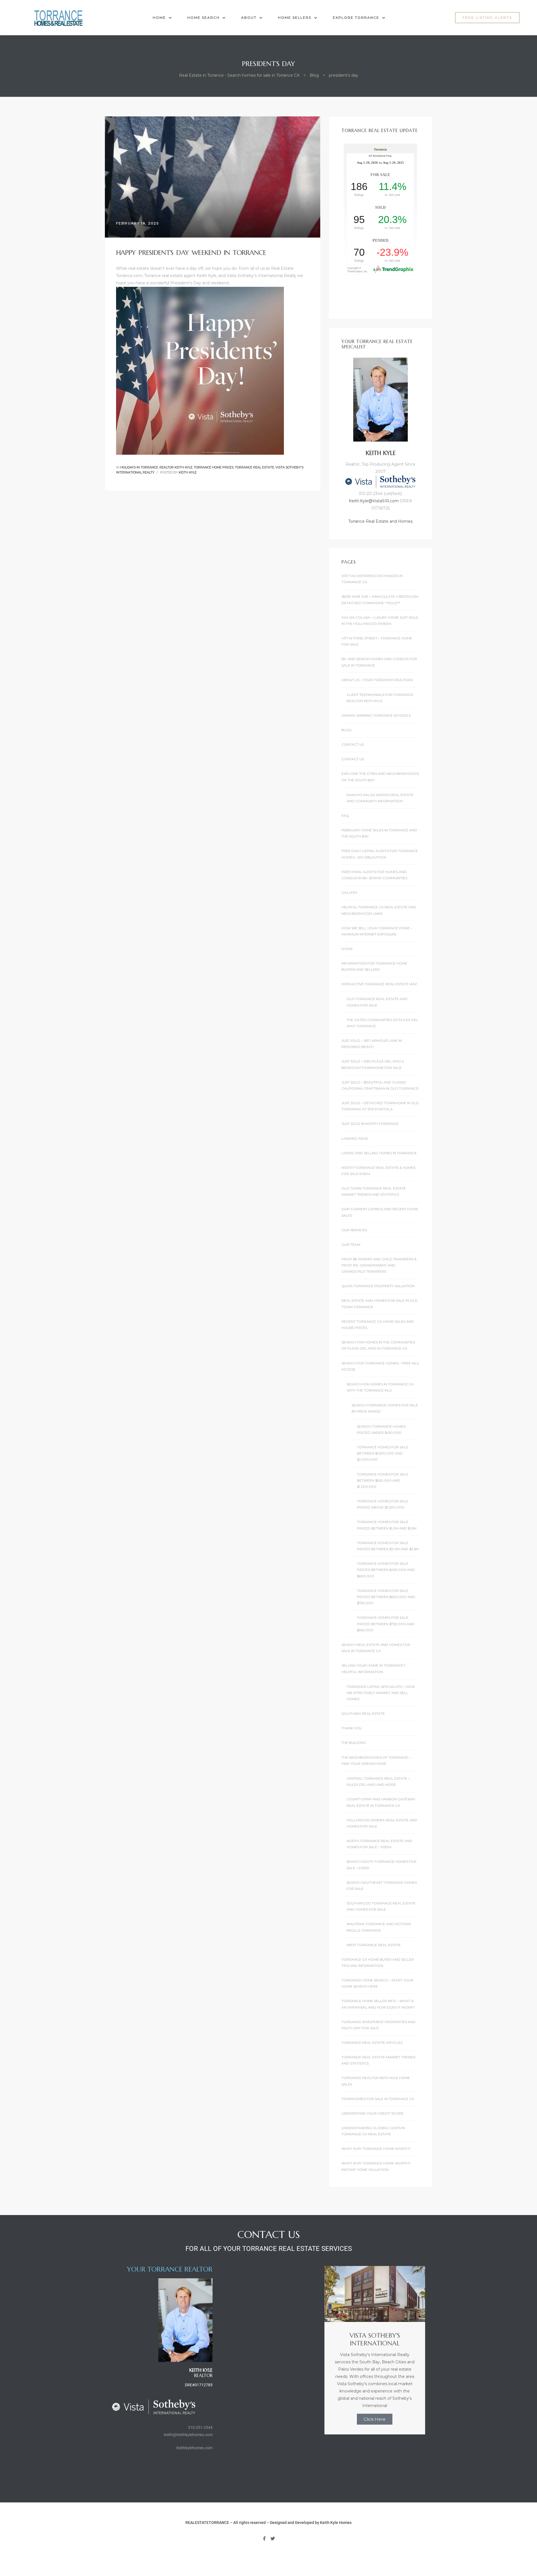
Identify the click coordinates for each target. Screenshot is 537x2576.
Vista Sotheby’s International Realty (262, 276)
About (249, 17)
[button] (487, 18)
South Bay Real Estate (363, 1713)
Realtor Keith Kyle (176, 467)
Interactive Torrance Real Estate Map (379, 984)
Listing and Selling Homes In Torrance (379, 1153)
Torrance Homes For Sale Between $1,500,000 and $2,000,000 (383, 1453)
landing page (355, 1138)
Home (159, 17)
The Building (354, 1743)
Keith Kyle (188, 472)
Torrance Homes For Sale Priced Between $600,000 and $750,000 (386, 1597)
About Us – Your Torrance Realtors (377, 680)
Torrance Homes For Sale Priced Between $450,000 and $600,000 (386, 1570)
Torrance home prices (214, 467)
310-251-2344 (200, 2427)
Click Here (375, 2419)
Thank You (352, 1728)
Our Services (354, 1230)
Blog (347, 730)
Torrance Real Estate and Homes (380, 521)
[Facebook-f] (264, 2539)
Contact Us (353, 744)
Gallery (349, 892)
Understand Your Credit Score (373, 2113)
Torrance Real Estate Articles (372, 2043)
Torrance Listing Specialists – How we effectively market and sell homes (381, 1693)
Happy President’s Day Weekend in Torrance (191, 253)
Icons (347, 949)
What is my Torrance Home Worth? (376, 2149)
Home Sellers (295, 17)
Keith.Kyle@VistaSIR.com (374, 501)
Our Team (351, 1244)
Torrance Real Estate (255, 467)
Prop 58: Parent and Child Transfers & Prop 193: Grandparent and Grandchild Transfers (379, 1265)
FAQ (345, 816)
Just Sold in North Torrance (370, 1124)
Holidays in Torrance (139, 467)
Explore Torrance (356, 17)
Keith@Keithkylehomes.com (188, 2435)
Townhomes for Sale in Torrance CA (378, 2099)
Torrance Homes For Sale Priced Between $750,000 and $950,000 (386, 1624)
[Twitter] (273, 2539)
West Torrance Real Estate (374, 1945)
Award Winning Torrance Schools (376, 715)
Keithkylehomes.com (195, 2448)
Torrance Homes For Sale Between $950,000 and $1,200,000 (383, 1481)
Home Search (203, 17)
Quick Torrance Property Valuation (378, 1286)
